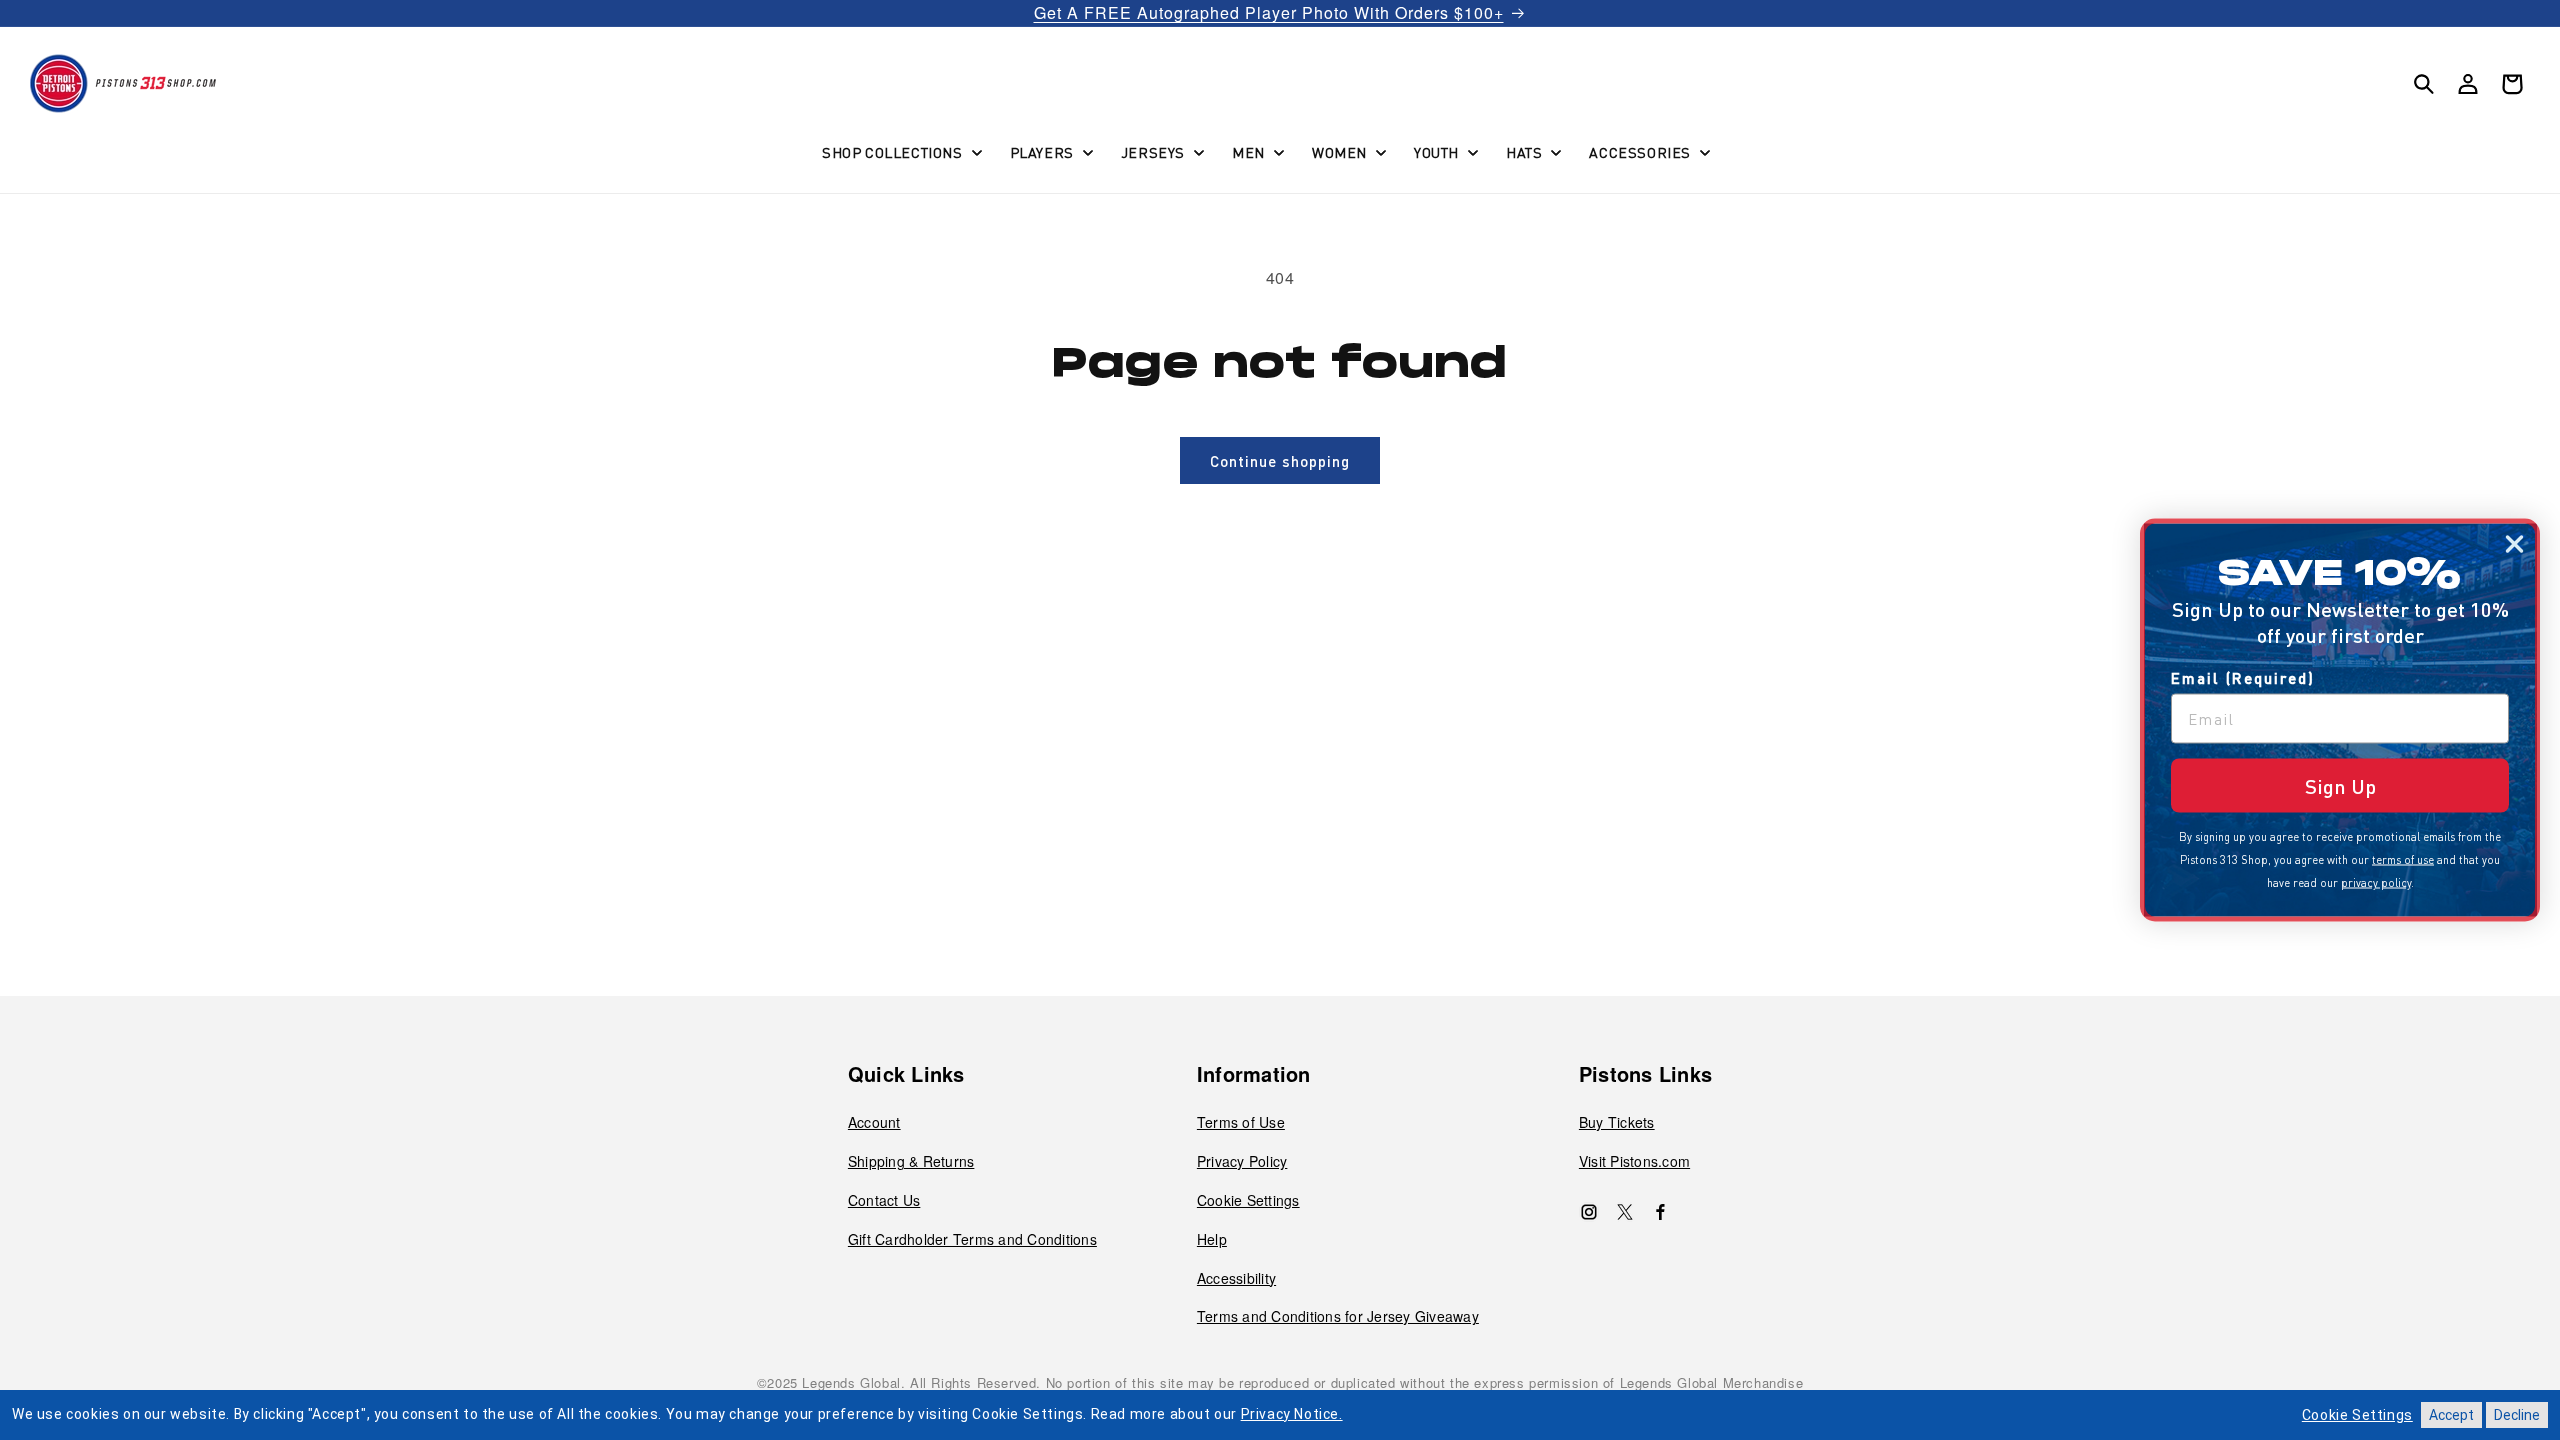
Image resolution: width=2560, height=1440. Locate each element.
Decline (2517, 1415)
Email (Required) (2243, 678)
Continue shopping (1280, 461)
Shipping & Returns (911, 1161)
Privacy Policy (1242, 1161)
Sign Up (2340, 786)
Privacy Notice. (1292, 1414)
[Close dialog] (2514, 544)
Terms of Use (1241, 1122)
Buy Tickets (1617, 1122)
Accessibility (1236, 1278)
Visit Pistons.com (1634, 1161)
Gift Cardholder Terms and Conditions (972, 1239)
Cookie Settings (1248, 1200)
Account (874, 1122)
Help (1212, 1239)
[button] (900, 152)
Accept (2451, 1415)
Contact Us (884, 1200)
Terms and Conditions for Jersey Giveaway (1338, 1316)
